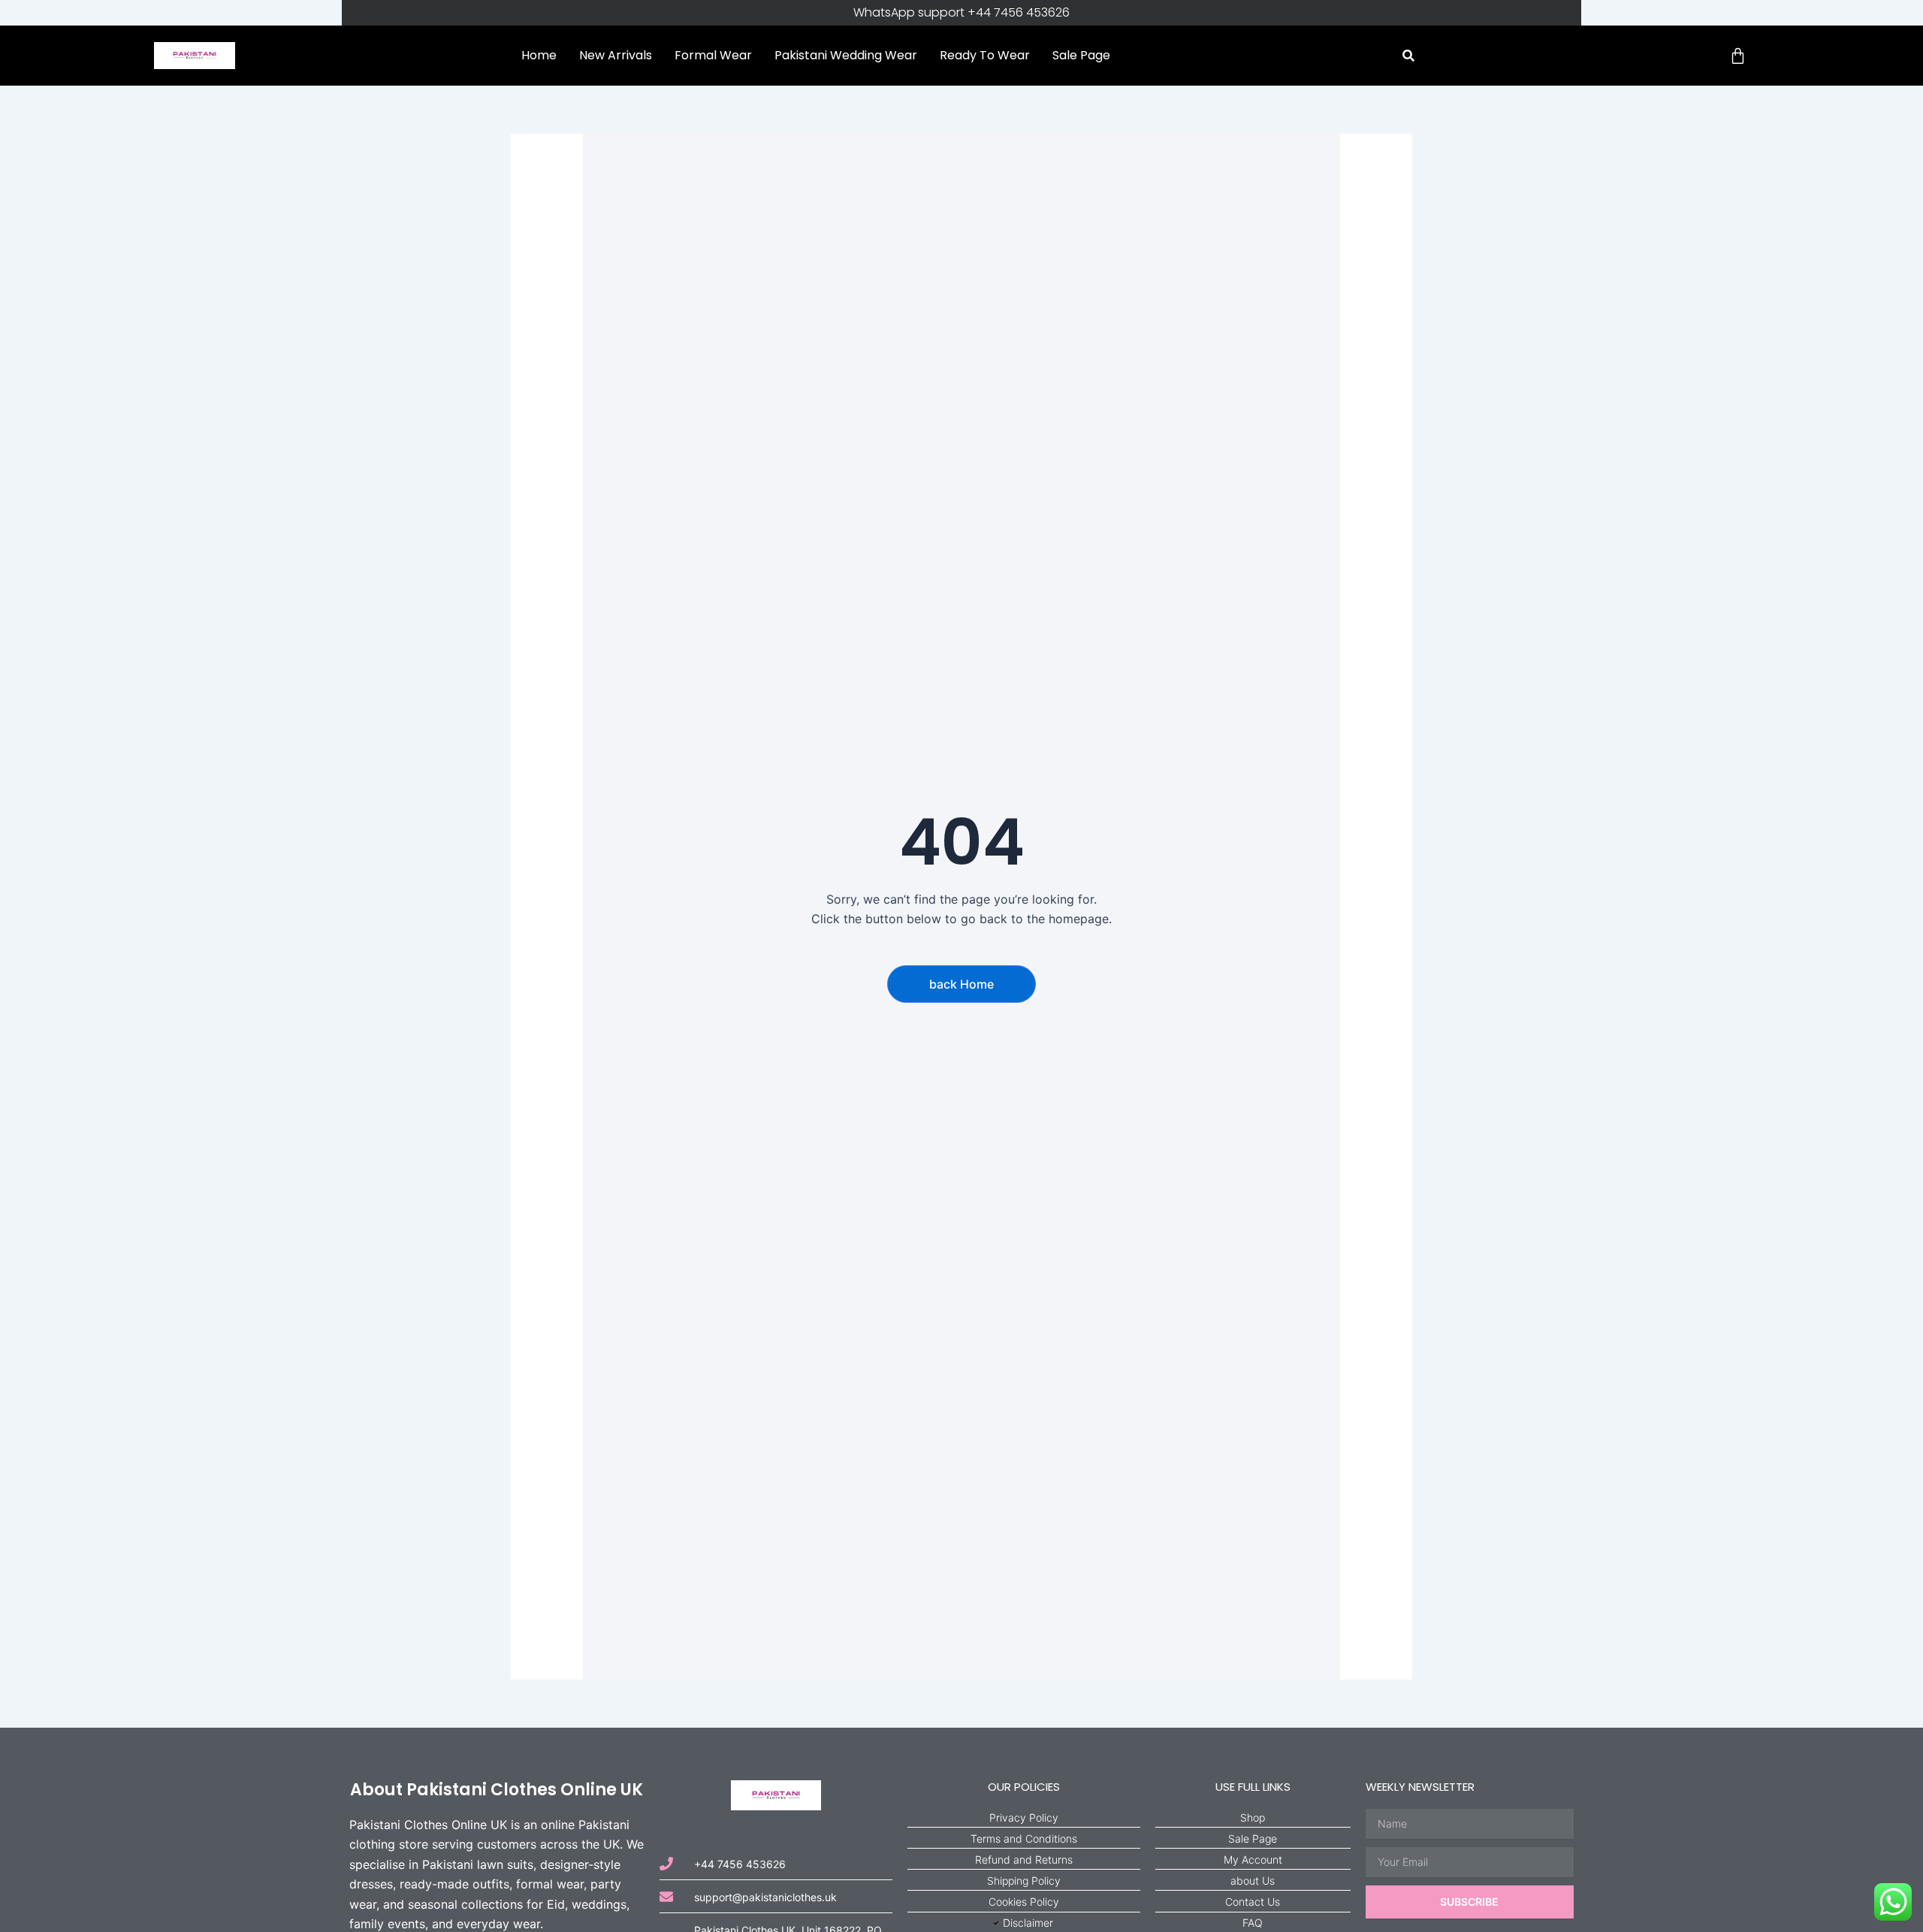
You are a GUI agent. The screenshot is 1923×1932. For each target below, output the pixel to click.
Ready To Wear (985, 55)
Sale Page (1081, 55)
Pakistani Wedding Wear (846, 55)
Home (539, 55)
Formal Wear (713, 55)
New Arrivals (616, 55)
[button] (1408, 56)
